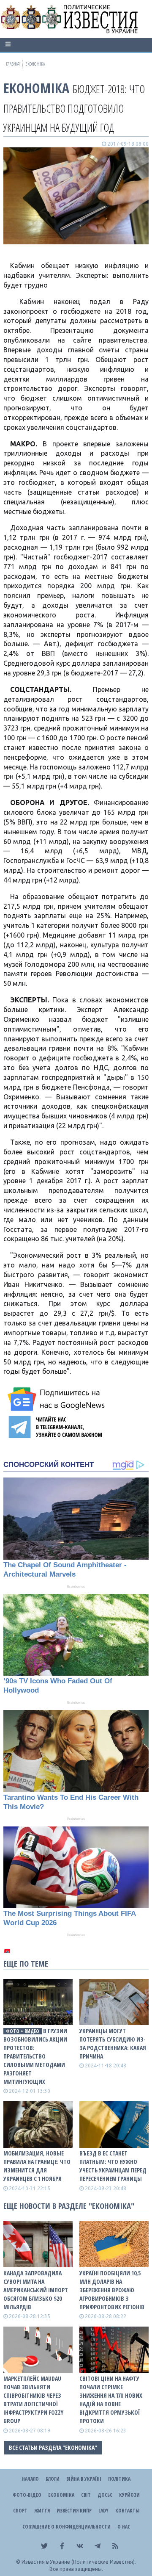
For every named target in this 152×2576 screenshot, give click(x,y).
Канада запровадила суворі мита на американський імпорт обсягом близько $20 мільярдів (36, 2290)
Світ (86, 2495)
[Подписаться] (57, 1399)
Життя (42, 2511)
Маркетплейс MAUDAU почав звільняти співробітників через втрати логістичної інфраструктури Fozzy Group (33, 2400)
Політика (119, 2479)
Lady (103, 2511)
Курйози (129, 2495)
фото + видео (23, 2031)
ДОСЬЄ (105, 2495)
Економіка (36, 88)
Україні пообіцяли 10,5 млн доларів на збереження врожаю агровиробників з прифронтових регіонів (112, 2290)
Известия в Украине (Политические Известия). (79, 2562)
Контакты (127, 2511)
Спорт (20, 2511)
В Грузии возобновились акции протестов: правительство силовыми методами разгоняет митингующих (35, 2056)
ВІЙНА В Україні (84, 2479)
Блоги (53, 2479)
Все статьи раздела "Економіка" (53, 2447)
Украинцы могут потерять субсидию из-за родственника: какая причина (113, 2043)
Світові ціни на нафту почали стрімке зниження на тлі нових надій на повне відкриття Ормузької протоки (111, 2400)
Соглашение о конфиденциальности (66, 2527)
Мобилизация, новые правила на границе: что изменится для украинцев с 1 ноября (37, 2166)
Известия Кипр (74, 2511)
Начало (30, 2479)
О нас (124, 2527)
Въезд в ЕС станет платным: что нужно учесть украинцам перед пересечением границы (113, 2166)
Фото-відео (27, 2495)
